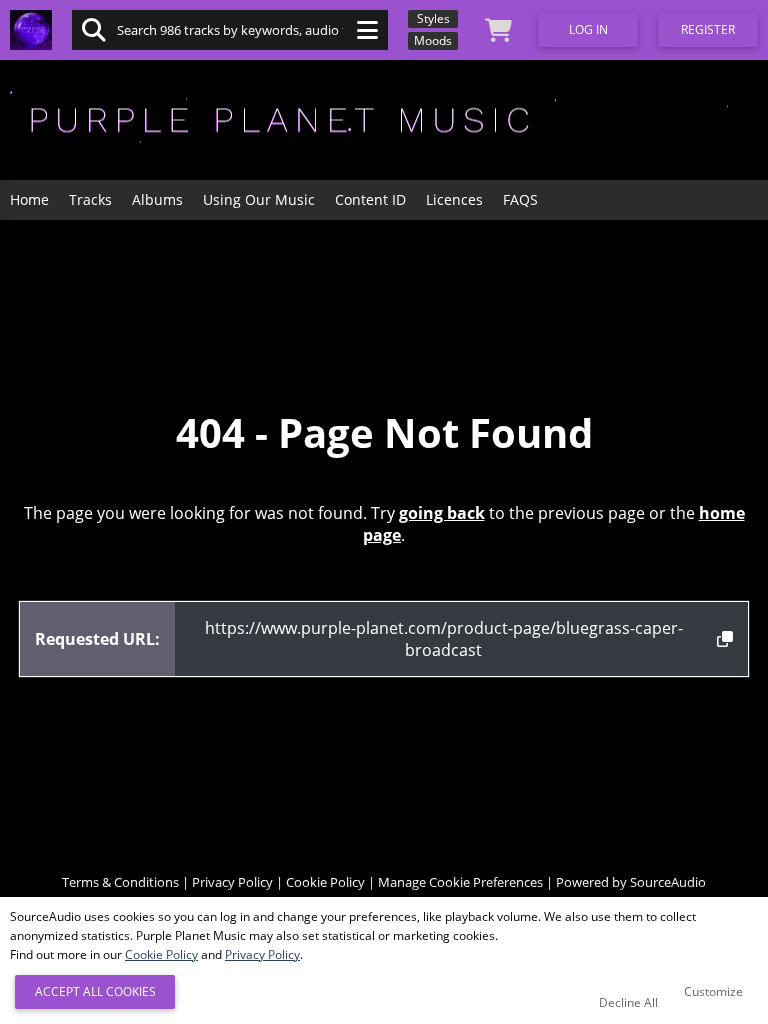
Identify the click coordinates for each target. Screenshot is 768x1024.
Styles (433, 18)
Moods (433, 40)
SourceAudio (668, 882)
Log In (588, 29)
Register (708, 29)
